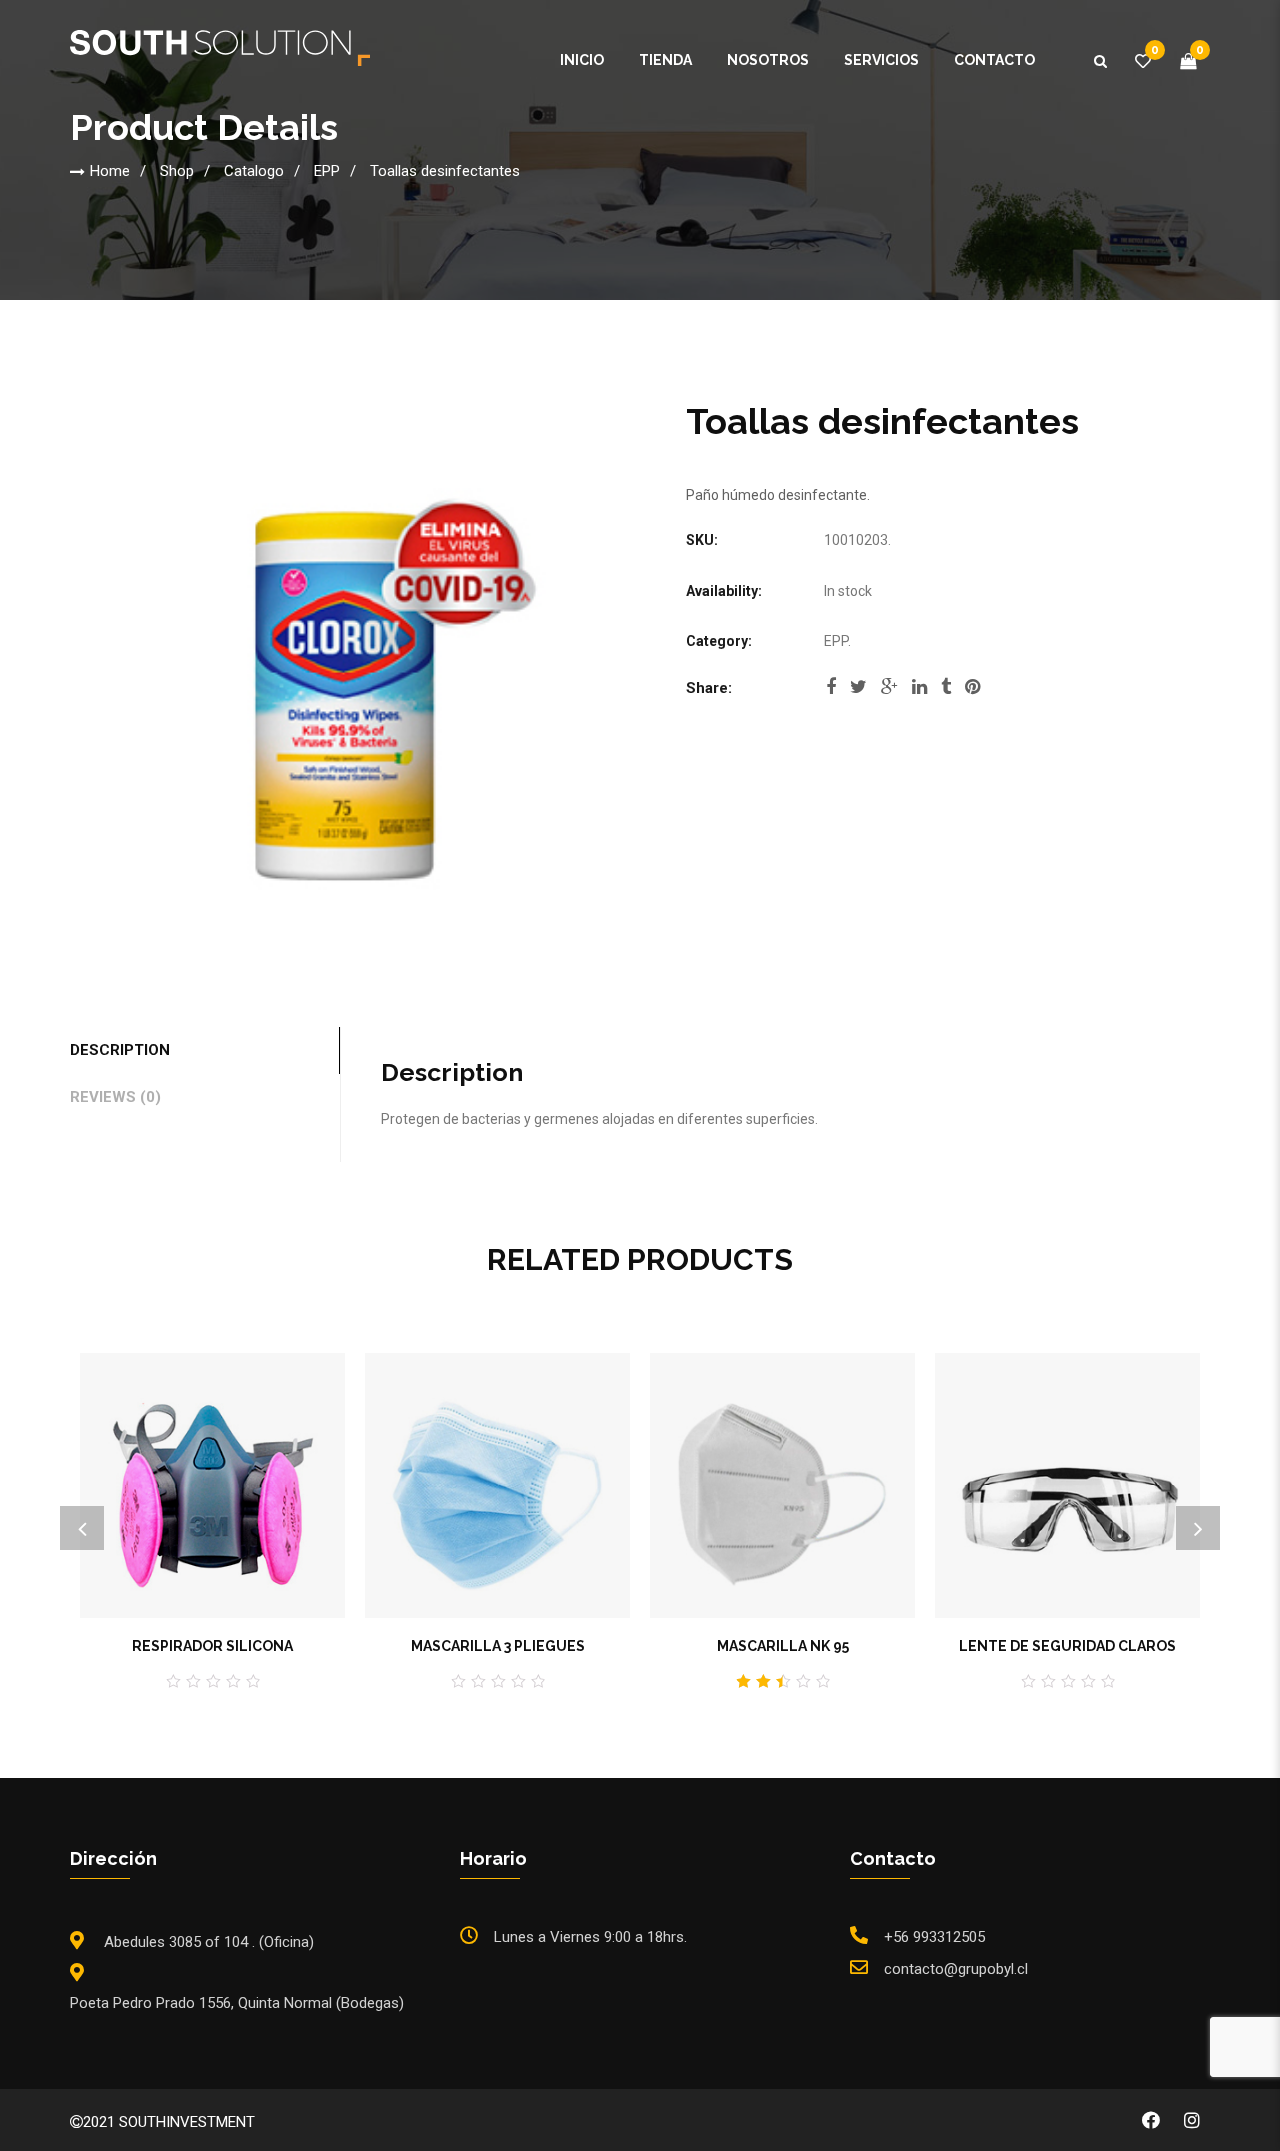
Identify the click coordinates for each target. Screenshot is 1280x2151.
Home (110, 171)
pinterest (972, 693)
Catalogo (254, 171)
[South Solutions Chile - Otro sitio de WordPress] (220, 47)
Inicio (582, 60)
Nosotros (768, 60)
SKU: (702, 540)
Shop (177, 171)
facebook (831, 693)
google (889, 693)
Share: (709, 688)
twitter (858, 693)
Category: (719, 641)
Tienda (665, 60)
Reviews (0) (115, 1097)
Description (120, 1050)
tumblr (946, 693)
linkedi (919, 693)
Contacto (994, 60)
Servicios (881, 60)
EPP (327, 171)
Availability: (724, 591)
